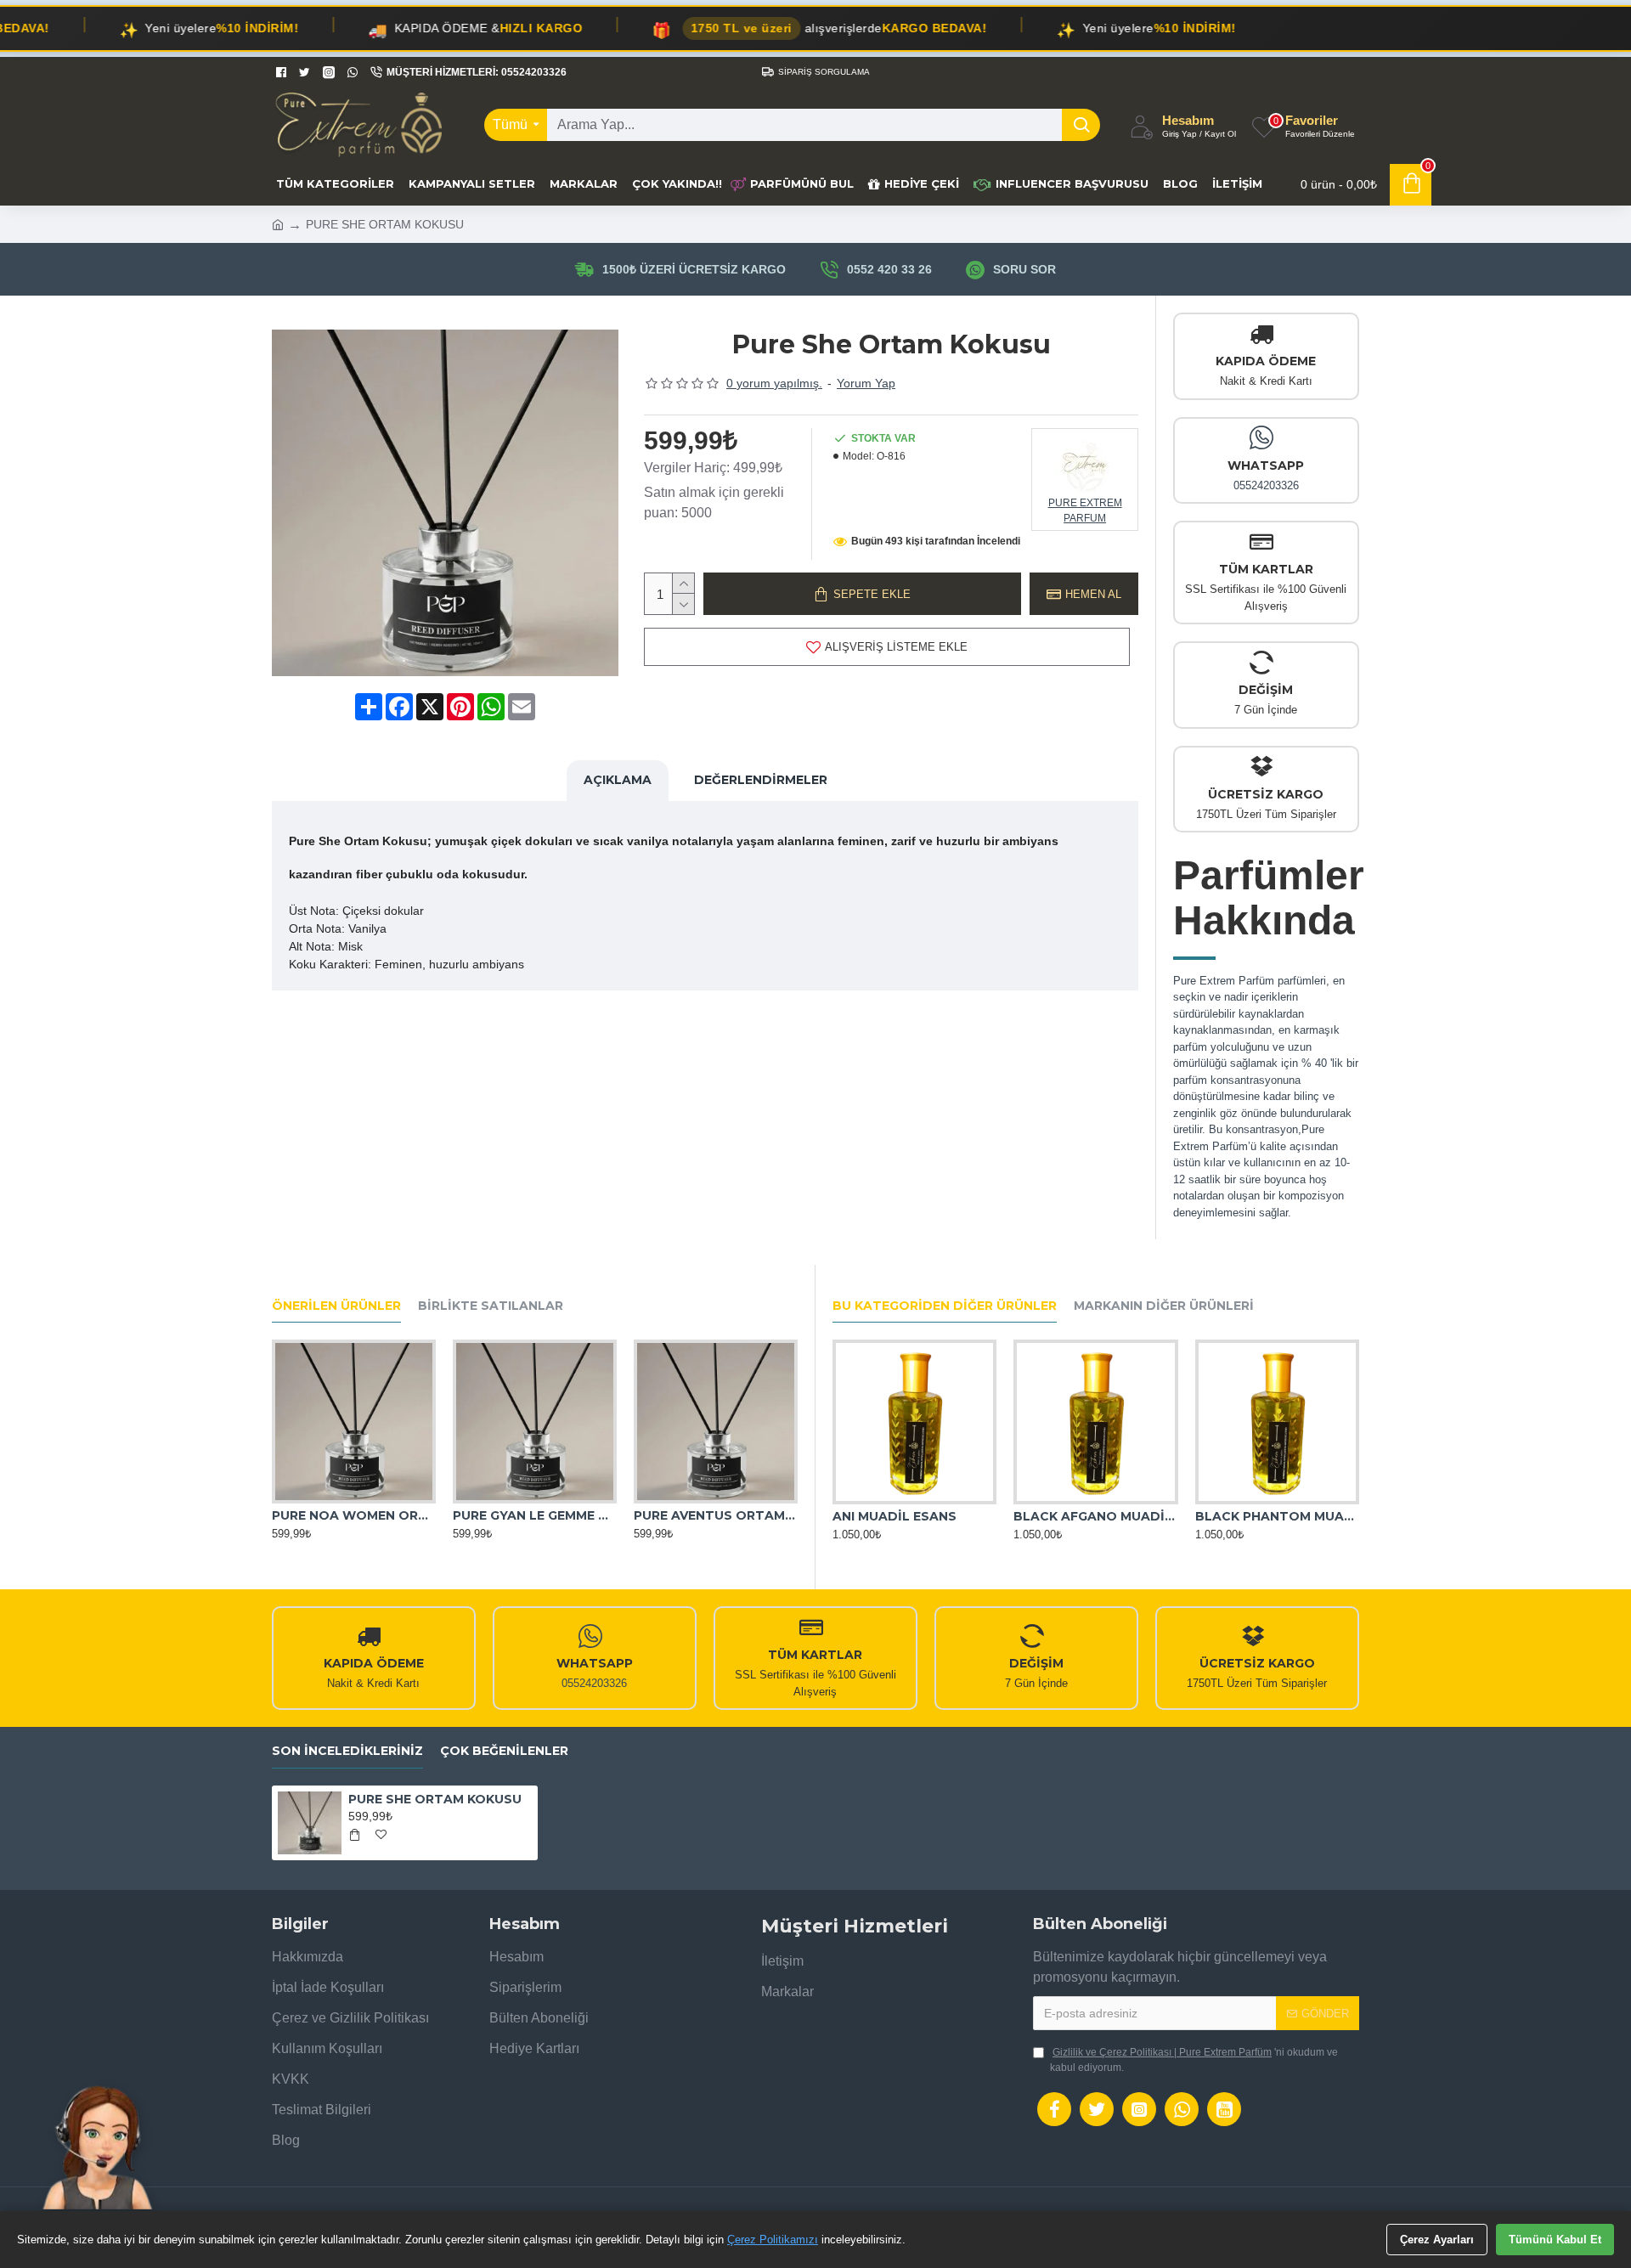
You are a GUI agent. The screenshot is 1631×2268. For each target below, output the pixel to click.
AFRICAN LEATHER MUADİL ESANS (914, 1516)
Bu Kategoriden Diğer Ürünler (945, 1306)
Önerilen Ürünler (336, 1306)
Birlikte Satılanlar (491, 1306)
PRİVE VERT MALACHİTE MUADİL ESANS (716, 1515)
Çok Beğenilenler (504, 1751)
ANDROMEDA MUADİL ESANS (1277, 1516)
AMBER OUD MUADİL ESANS (1095, 1516)
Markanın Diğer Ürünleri (1164, 1306)
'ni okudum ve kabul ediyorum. (1194, 2060)
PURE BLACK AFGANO (523, 1515)
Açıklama (618, 780)
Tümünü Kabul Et (1555, 2240)
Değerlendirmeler (761, 780)
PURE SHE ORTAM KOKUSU (435, 1799)
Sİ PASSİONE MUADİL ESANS (354, 1515)
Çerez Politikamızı (773, 2240)
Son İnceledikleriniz (347, 1751)
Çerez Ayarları (1437, 2240)
